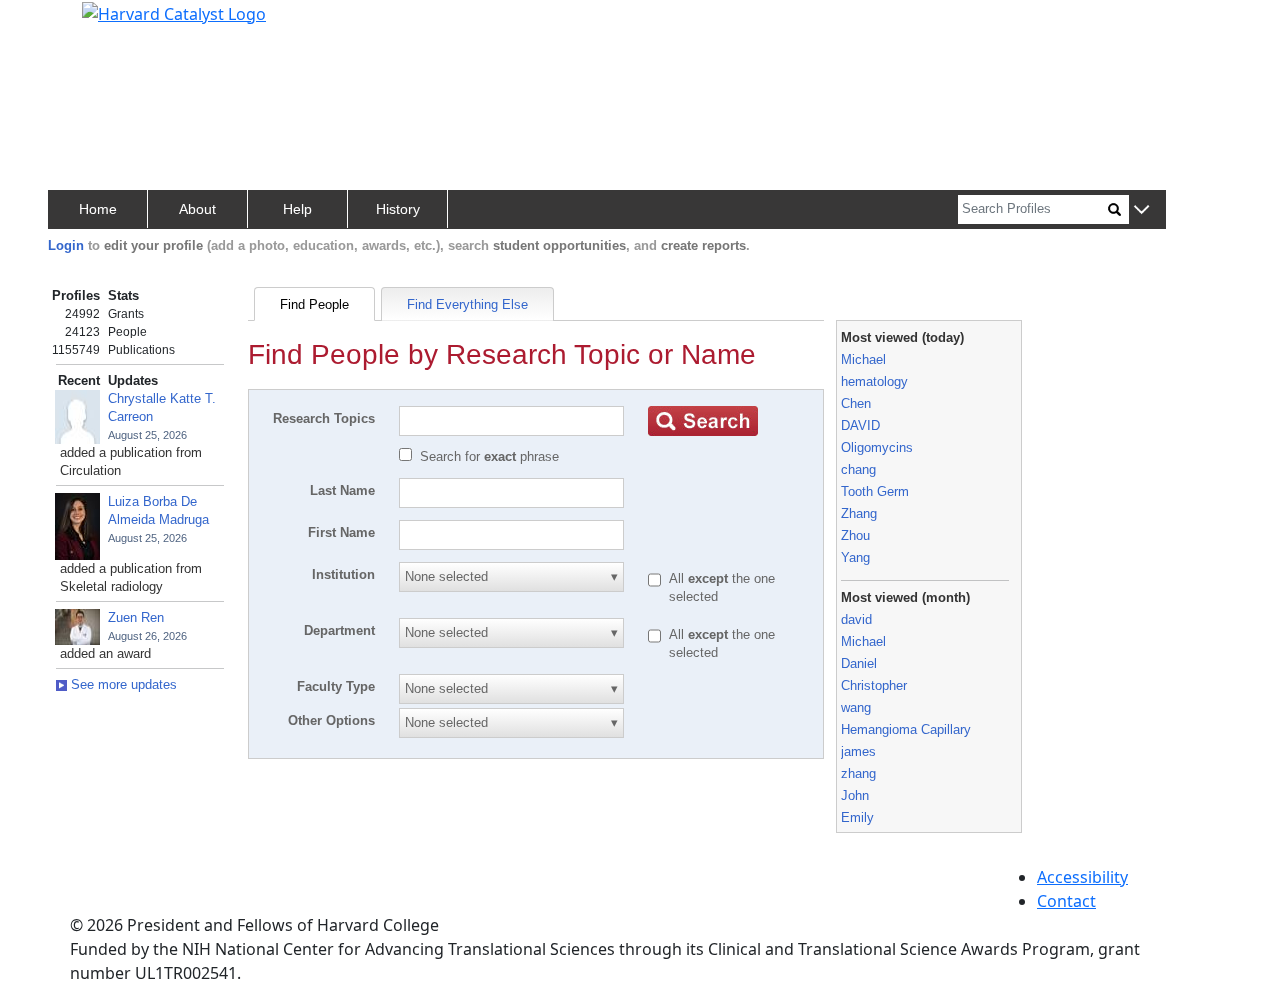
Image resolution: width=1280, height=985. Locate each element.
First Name (341, 532)
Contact (1066, 901)
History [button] (398, 209)
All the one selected (722, 587)
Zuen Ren (136, 617)
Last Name (342, 490)
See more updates (122, 684)
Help (297, 209)
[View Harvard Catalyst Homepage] (174, 12)
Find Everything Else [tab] (467, 304)
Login (66, 245)
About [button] (197, 209)
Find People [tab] (314, 304)
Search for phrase (489, 456)
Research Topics (324, 418)
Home (98, 209)
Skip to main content (83, 24)
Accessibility (1082, 877)
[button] (1141, 210)
